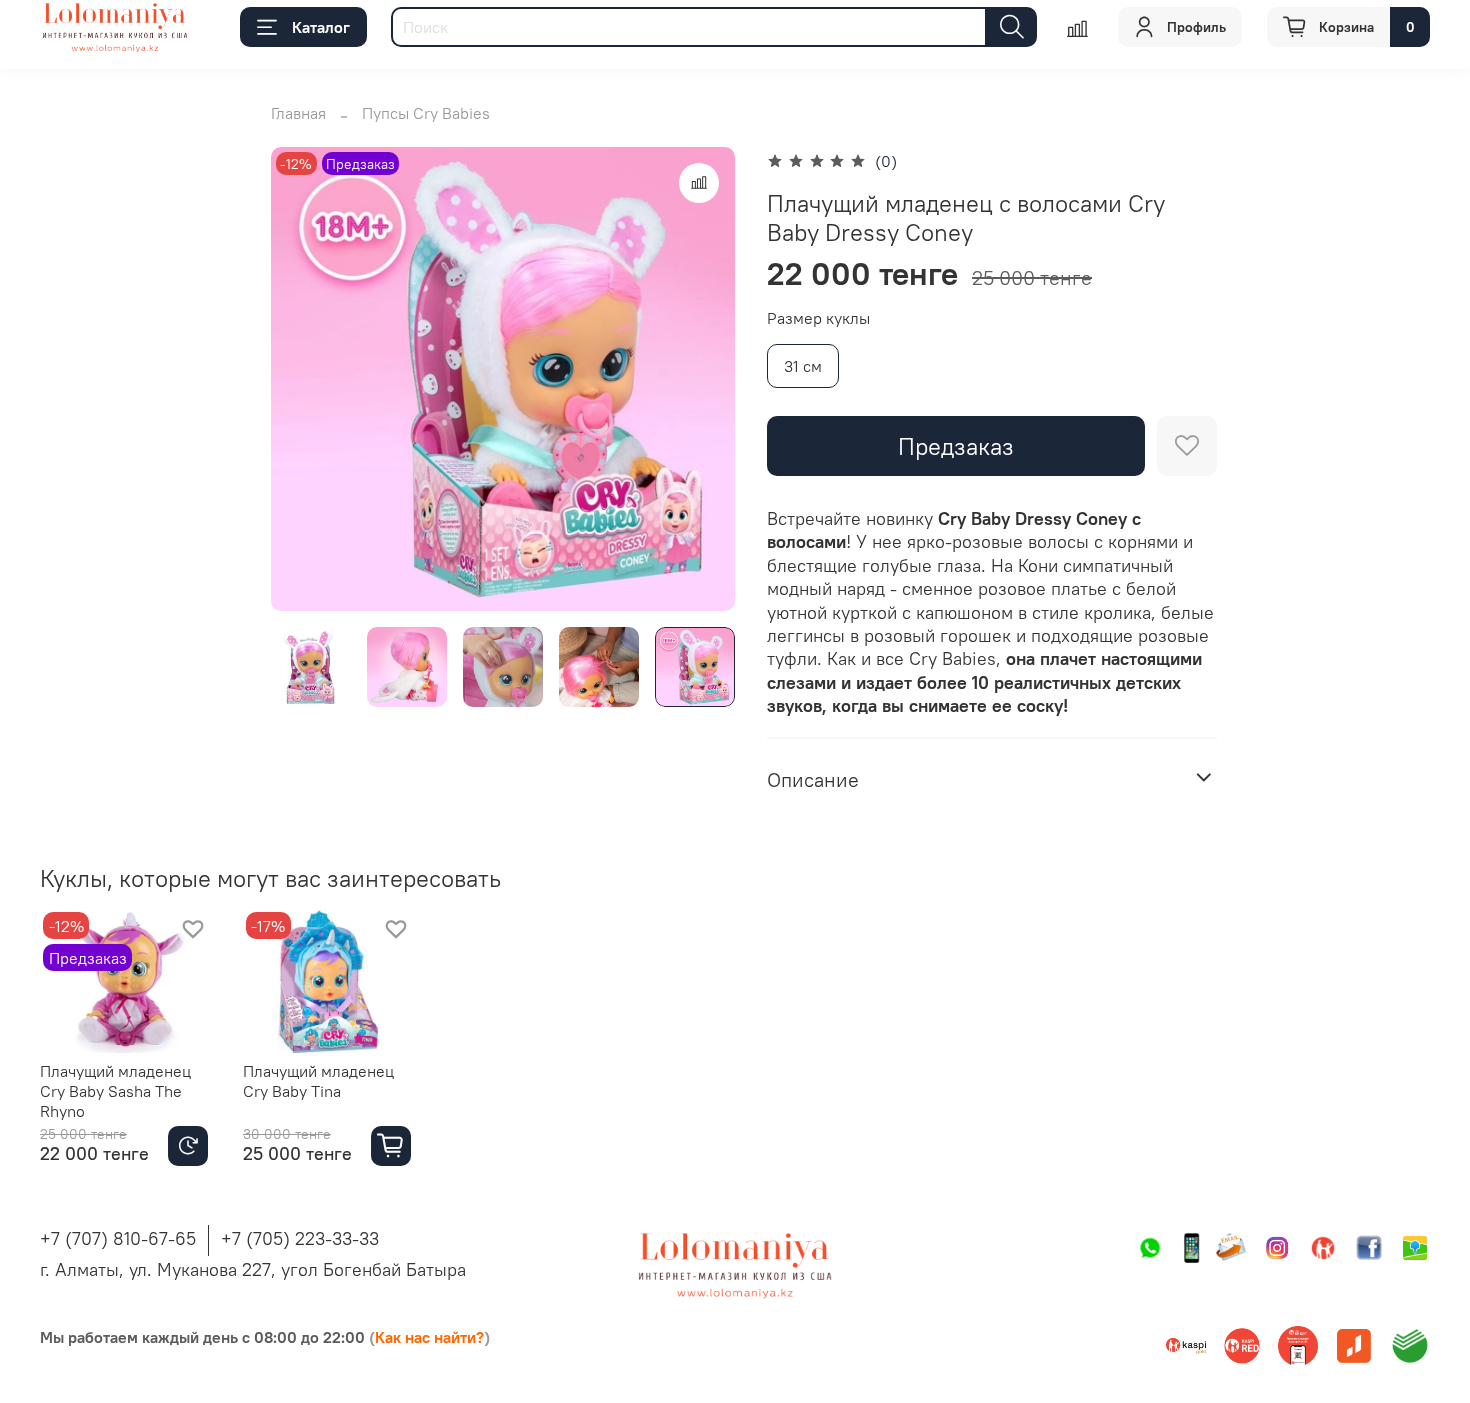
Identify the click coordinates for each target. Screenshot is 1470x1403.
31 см (803, 366)
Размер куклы (818, 318)
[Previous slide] (303, 379)
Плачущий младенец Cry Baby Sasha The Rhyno (115, 1091)
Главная (298, 113)
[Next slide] (703, 379)
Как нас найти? (429, 1337)
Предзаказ (956, 446)
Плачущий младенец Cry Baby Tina (318, 1081)
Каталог (321, 27)
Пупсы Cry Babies (426, 113)
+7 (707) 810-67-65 (118, 1238)
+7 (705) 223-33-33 (300, 1238)
